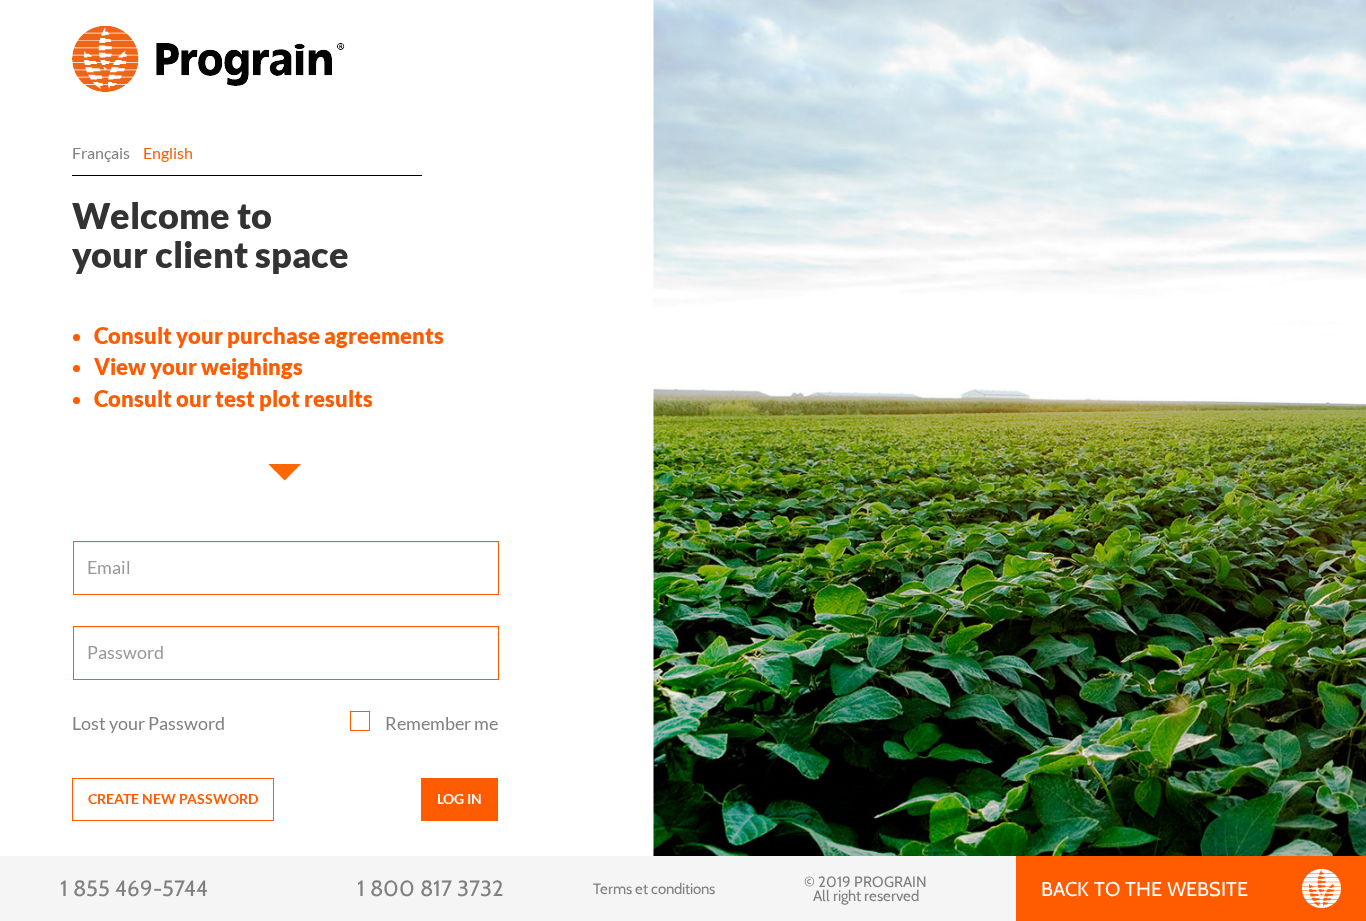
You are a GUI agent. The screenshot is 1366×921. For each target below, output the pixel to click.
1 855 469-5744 (134, 889)
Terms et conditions (654, 889)
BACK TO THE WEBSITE (1144, 889)
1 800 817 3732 (430, 889)
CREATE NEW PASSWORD (173, 798)
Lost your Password (148, 723)
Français (101, 152)
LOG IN (459, 798)
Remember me (441, 723)
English (168, 152)
